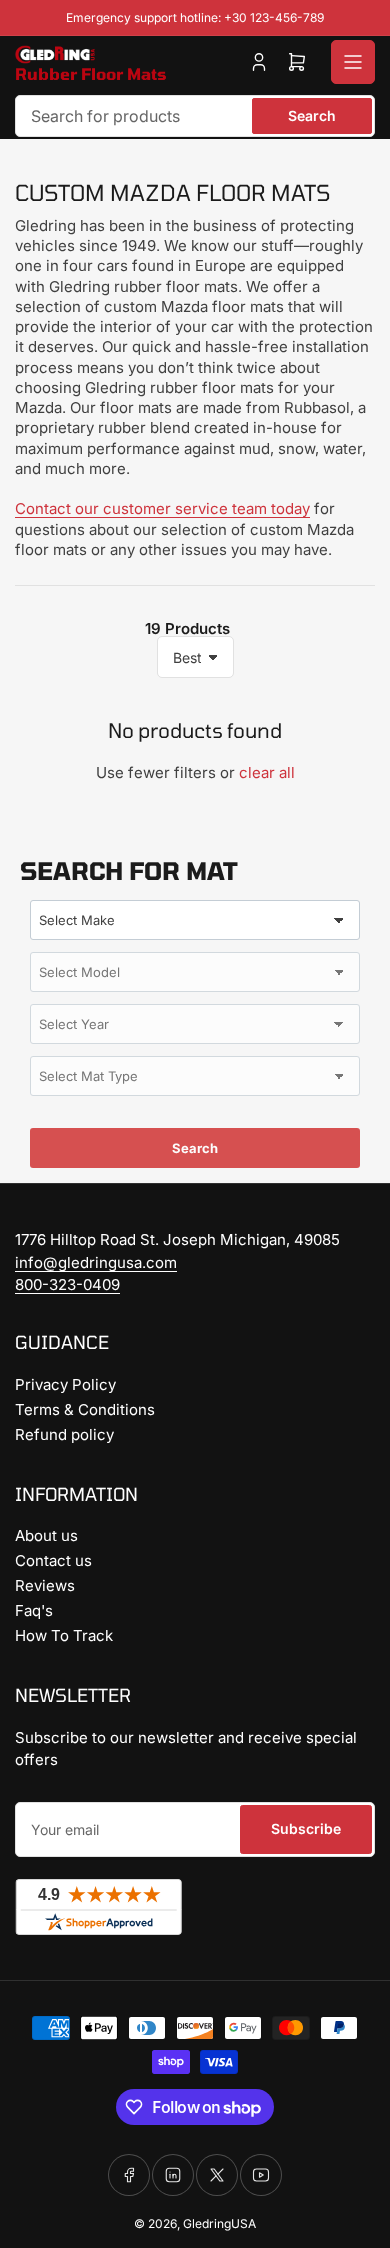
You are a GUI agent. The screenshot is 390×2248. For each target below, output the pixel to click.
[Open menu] (353, 62)
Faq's (34, 1610)
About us (46, 1535)
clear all (267, 772)
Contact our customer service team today (162, 508)
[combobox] (195, 116)
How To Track (64, 1635)
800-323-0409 (67, 1284)
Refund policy (64, 1434)
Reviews (45, 1585)
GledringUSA (219, 2223)
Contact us (53, 1560)
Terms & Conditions (85, 1409)
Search (312, 115)
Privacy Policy (65, 1384)
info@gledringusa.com (96, 1262)
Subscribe (306, 1828)
